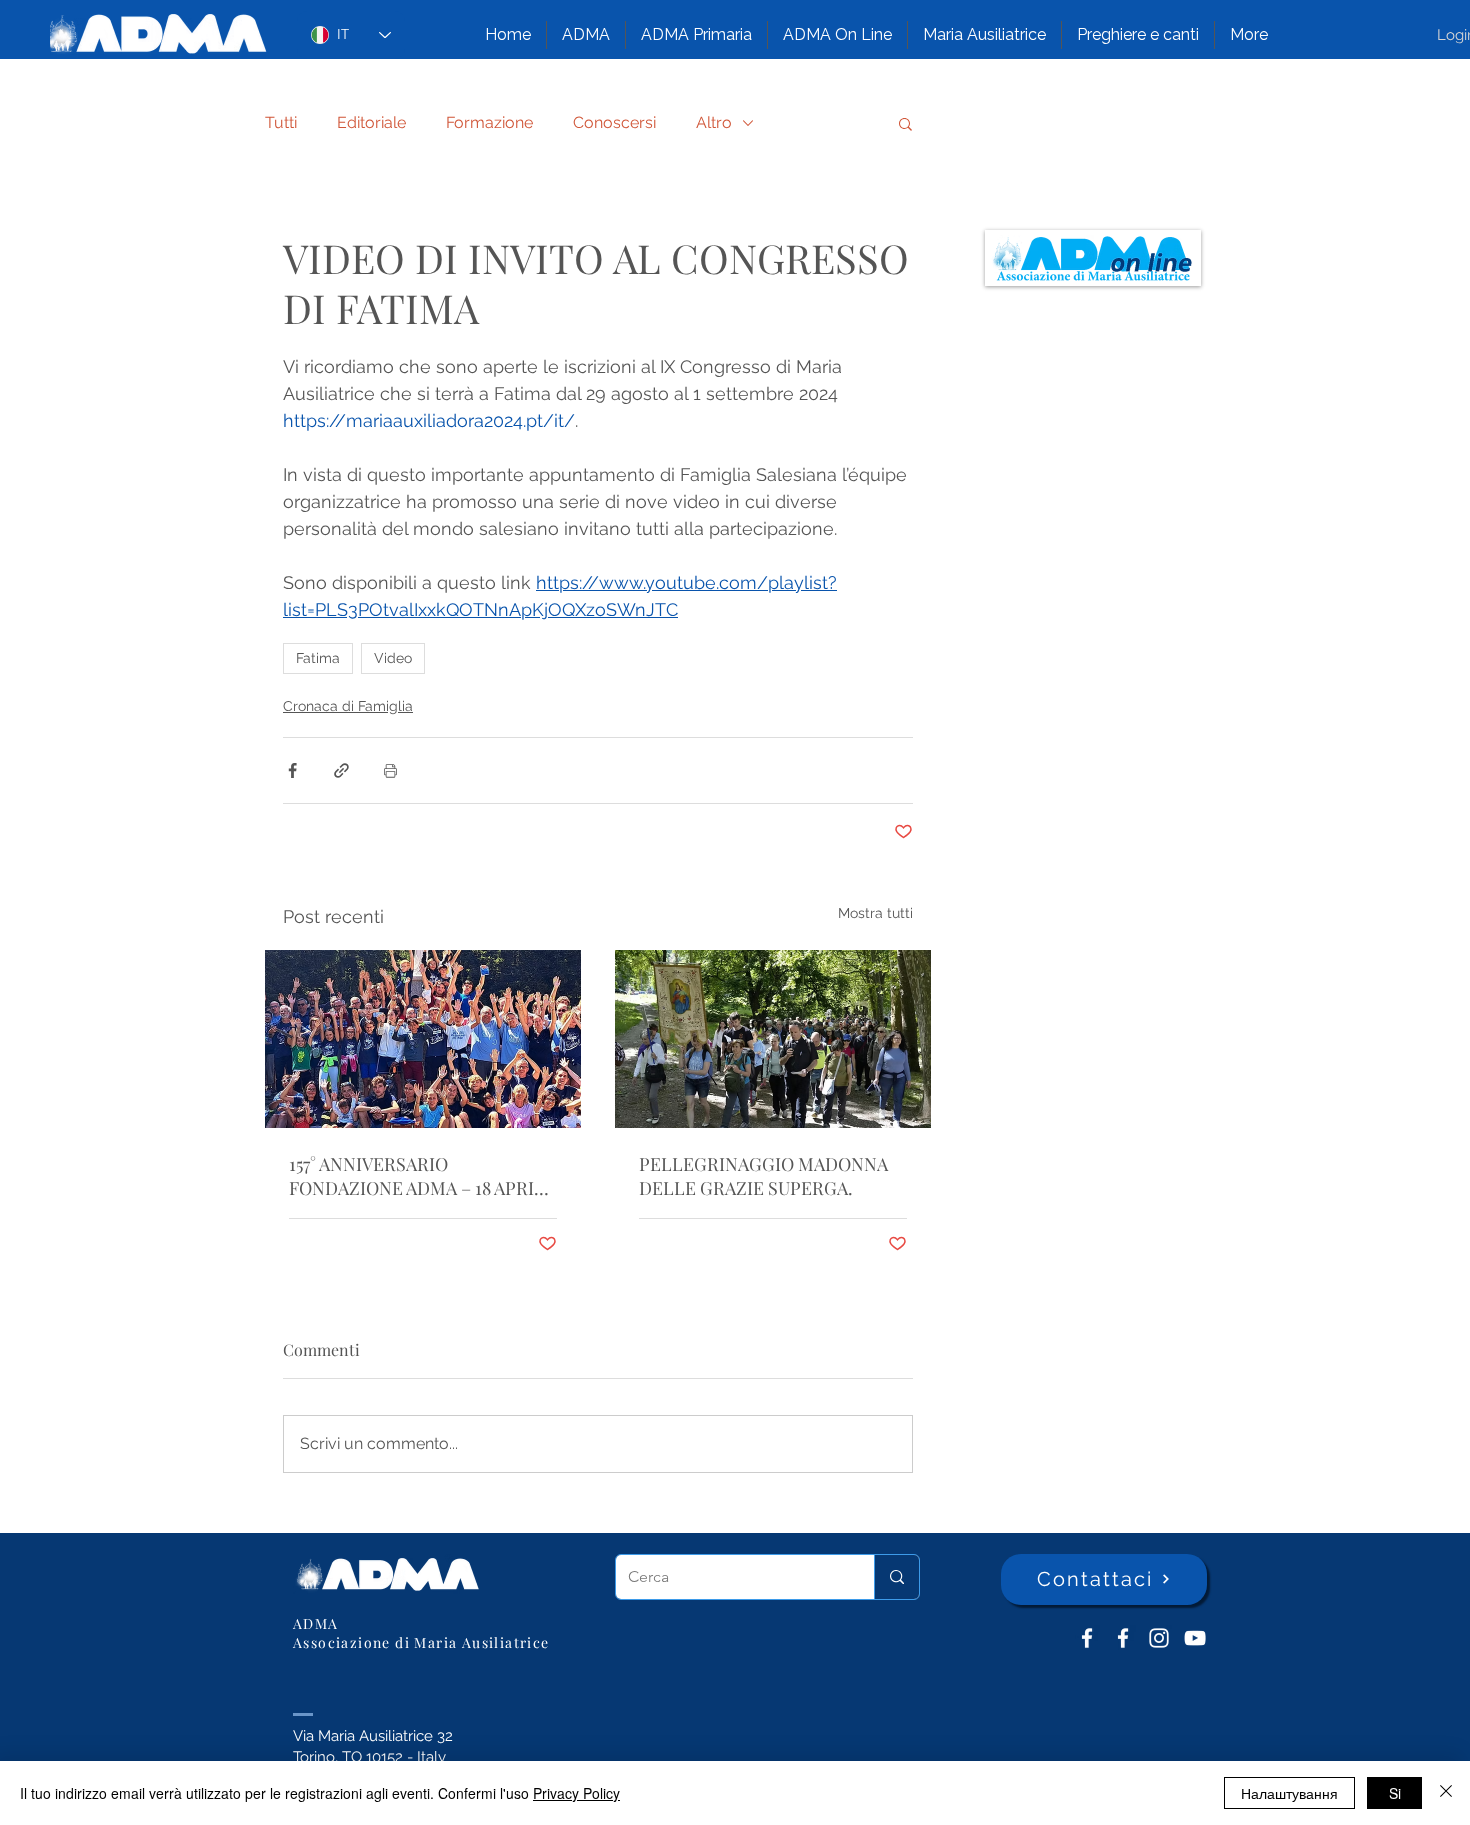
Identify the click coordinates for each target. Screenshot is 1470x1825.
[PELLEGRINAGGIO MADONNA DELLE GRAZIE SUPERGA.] (773, 1039)
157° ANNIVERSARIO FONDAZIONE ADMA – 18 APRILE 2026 (422, 1176)
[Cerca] (896, 1577)
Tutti (281, 122)
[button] (586, 35)
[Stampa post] (390, 770)
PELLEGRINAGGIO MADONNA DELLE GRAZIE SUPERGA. (763, 1176)
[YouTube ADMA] (1195, 1638)
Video (393, 658)
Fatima (318, 658)
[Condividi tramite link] (341, 770)
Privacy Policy (576, 1793)
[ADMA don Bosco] (1087, 1638)
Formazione (489, 122)
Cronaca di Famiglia (348, 706)
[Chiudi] (1446, 1793)
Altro (714, 122)
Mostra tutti (875, 913)
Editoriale (371, 122)
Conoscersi (614, 122)
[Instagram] (1159, 1638)
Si (1395, 1793)
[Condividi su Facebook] (292, 770)
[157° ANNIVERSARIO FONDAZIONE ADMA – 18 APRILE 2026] (423, 1039)
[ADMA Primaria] (1123, 1638)
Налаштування (1289, 1793)
